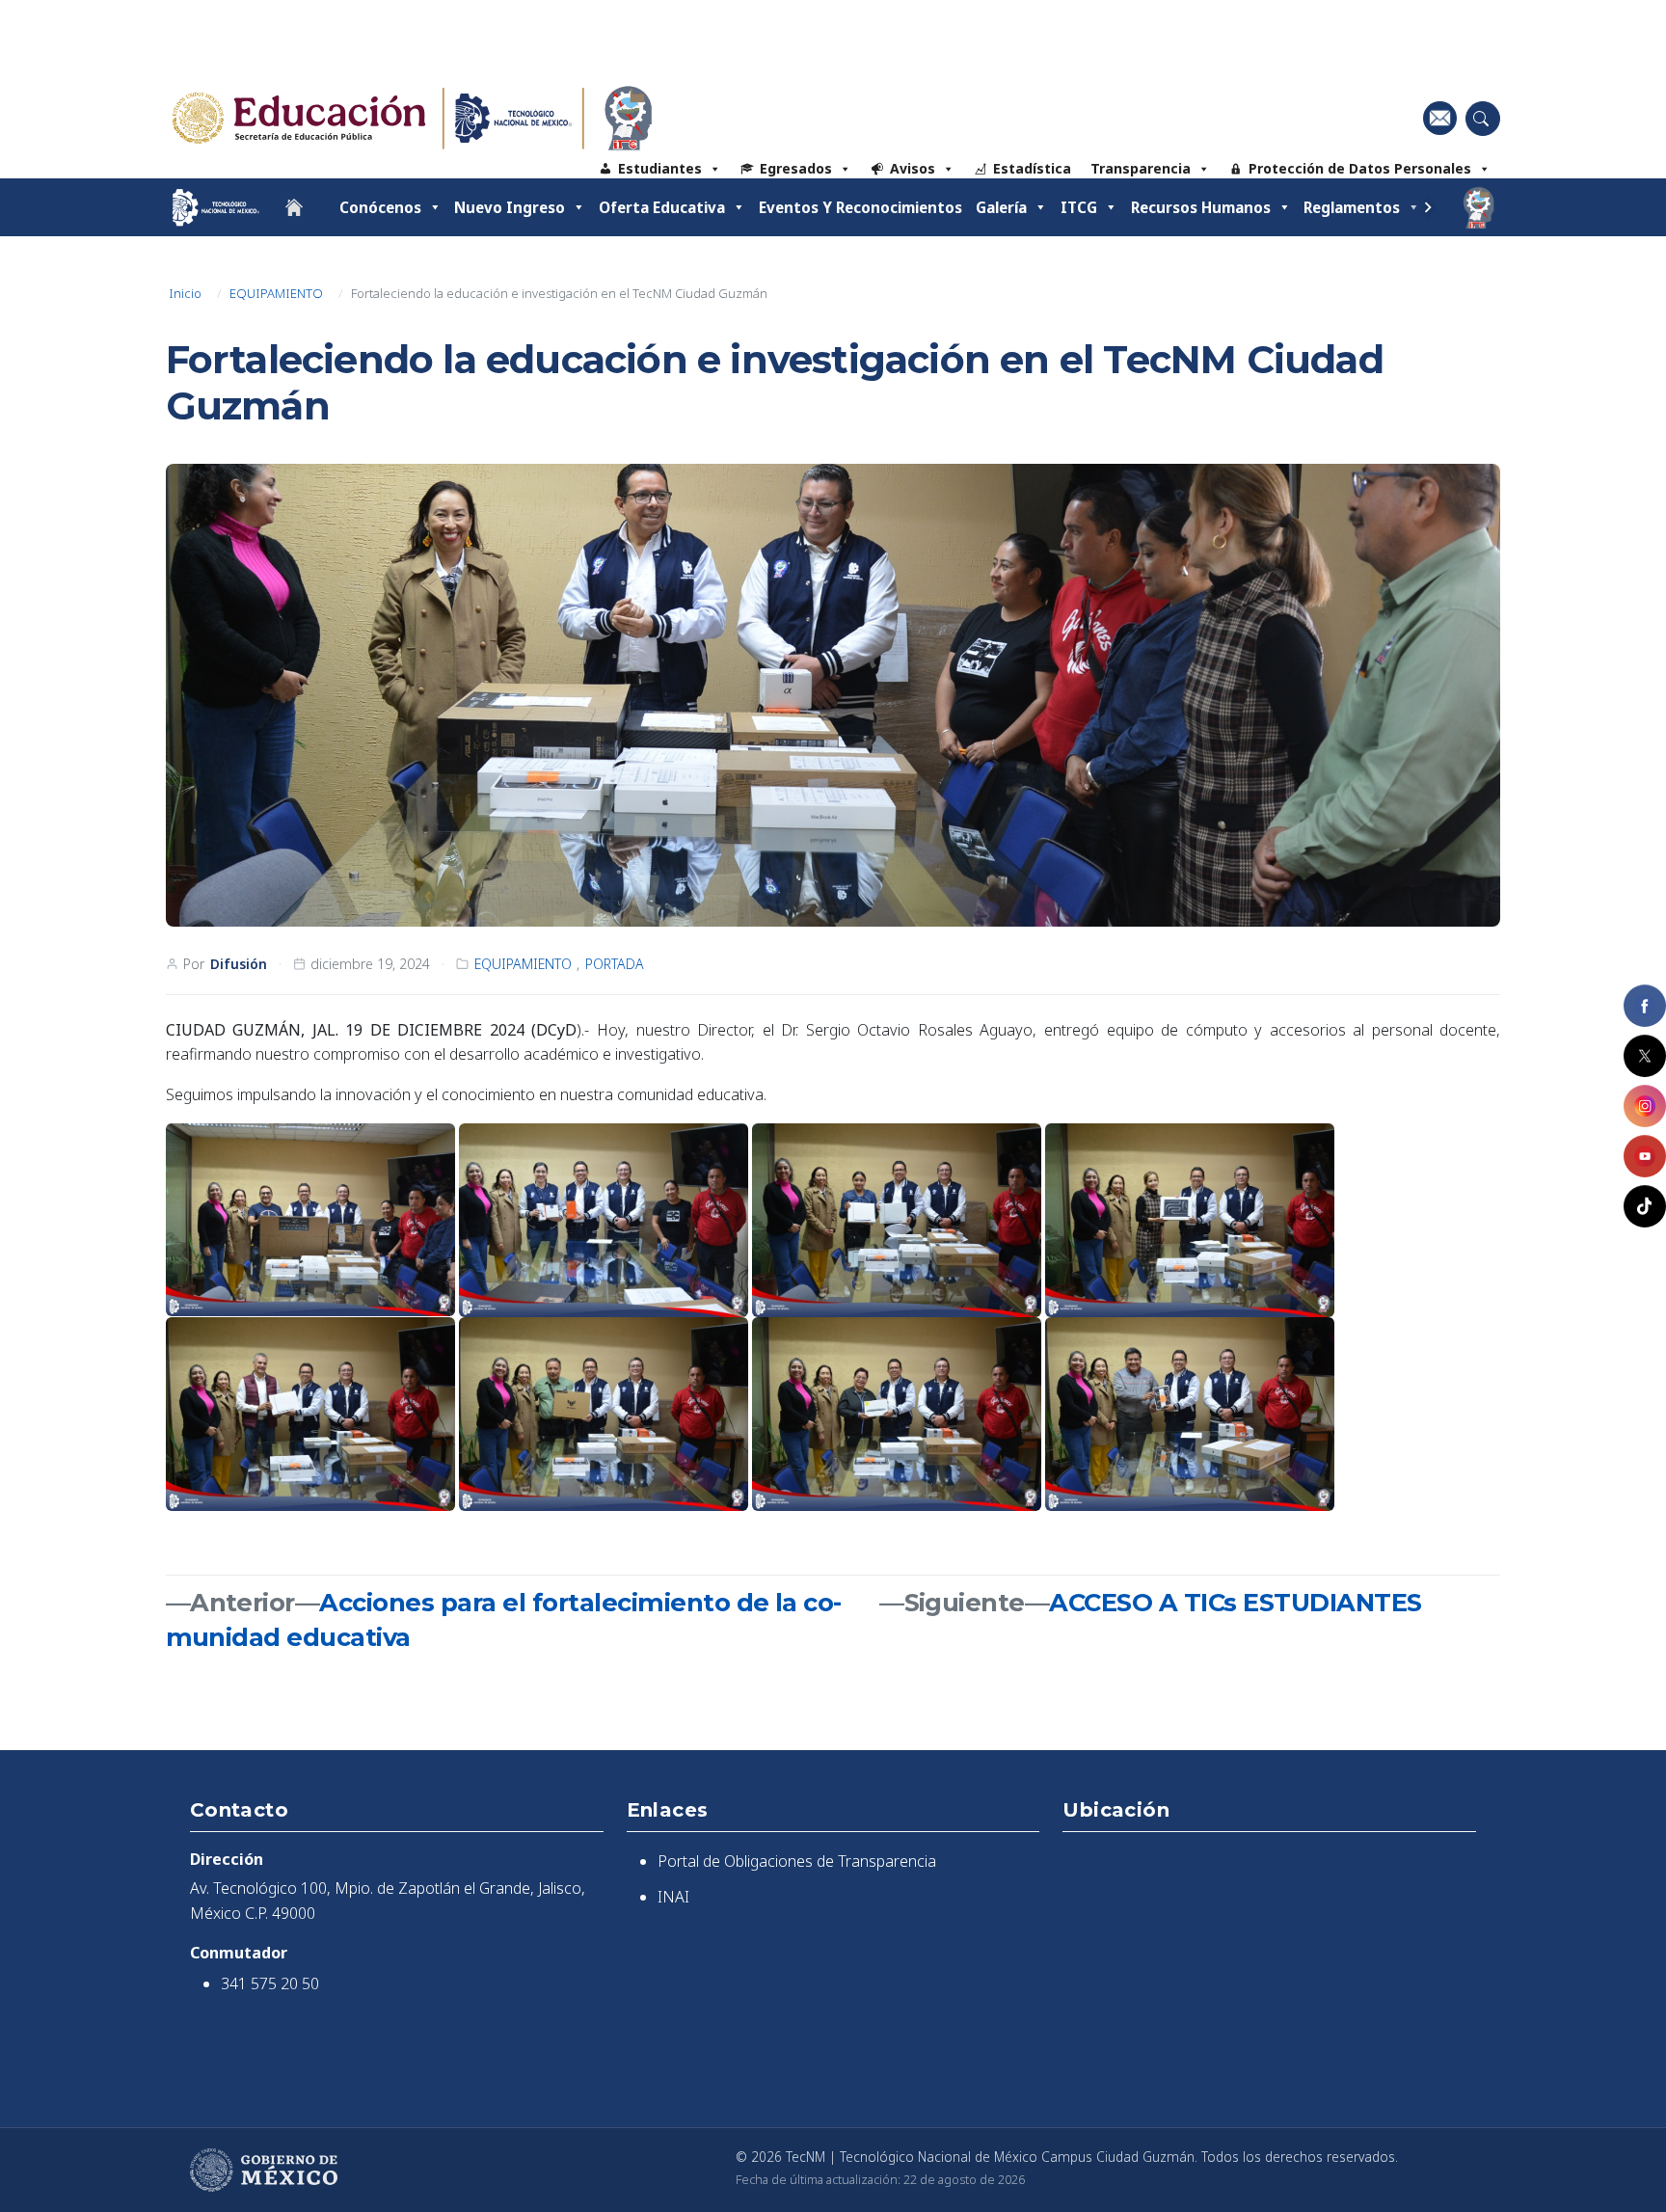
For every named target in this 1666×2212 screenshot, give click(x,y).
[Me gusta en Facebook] (1645, 1006)
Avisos (913, 168)
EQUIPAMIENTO (276, 293)
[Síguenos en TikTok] (1645, 1206)
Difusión (239, 964)
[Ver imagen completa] (833, 695)
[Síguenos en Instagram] (1645, 1106)
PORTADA (615, 964)
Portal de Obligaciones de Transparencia (797, 1861)
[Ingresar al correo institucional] (1440, 118)
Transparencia (1141, 168)
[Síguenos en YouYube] (1645, 1156)
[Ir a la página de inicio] (294, 207)
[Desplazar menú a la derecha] (1428, 207)
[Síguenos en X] (1645, 1056)
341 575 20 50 (270, 1983)
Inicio (185, 293)
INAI (673, 1897)
